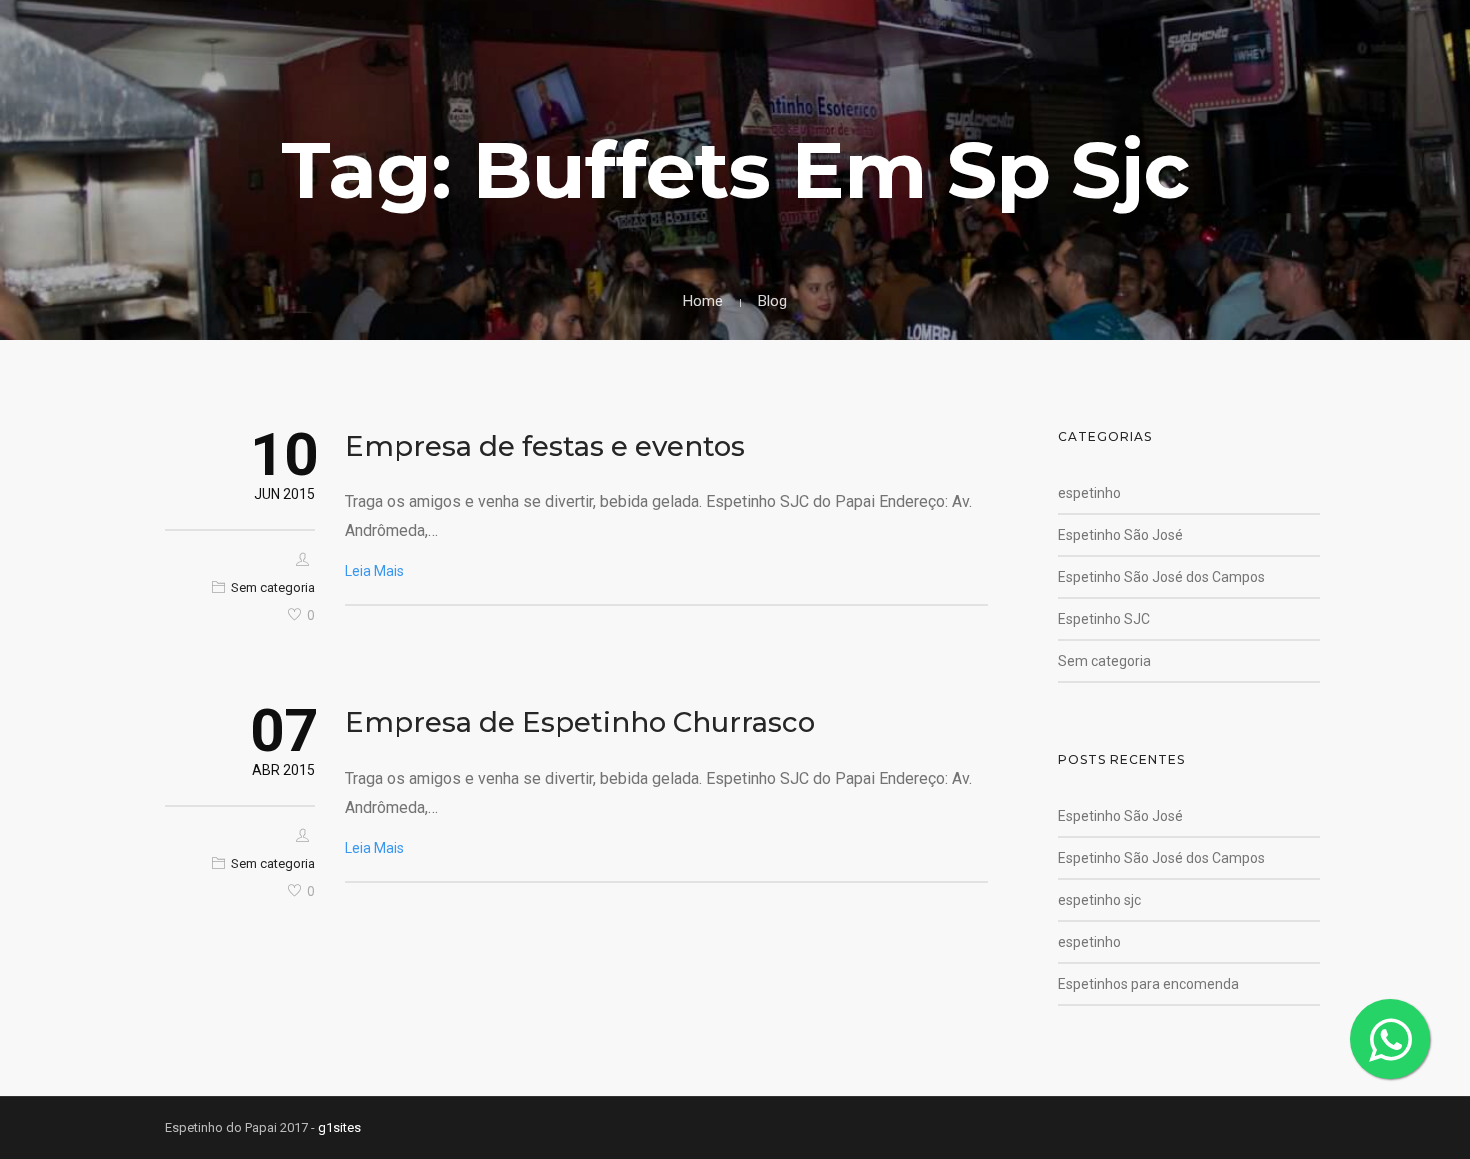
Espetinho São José (1120, 535)
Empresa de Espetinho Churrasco (580, 722)
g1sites (339, 1127)
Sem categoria (273, 587)
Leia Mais (374, 571)
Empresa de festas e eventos (545, 446)
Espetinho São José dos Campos (1161, 577)
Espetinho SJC (1104, 619)
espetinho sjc (1099, 900)
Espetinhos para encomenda (1148, 984)
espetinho (1089, 493)
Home (703, 301)
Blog (772, 301)
